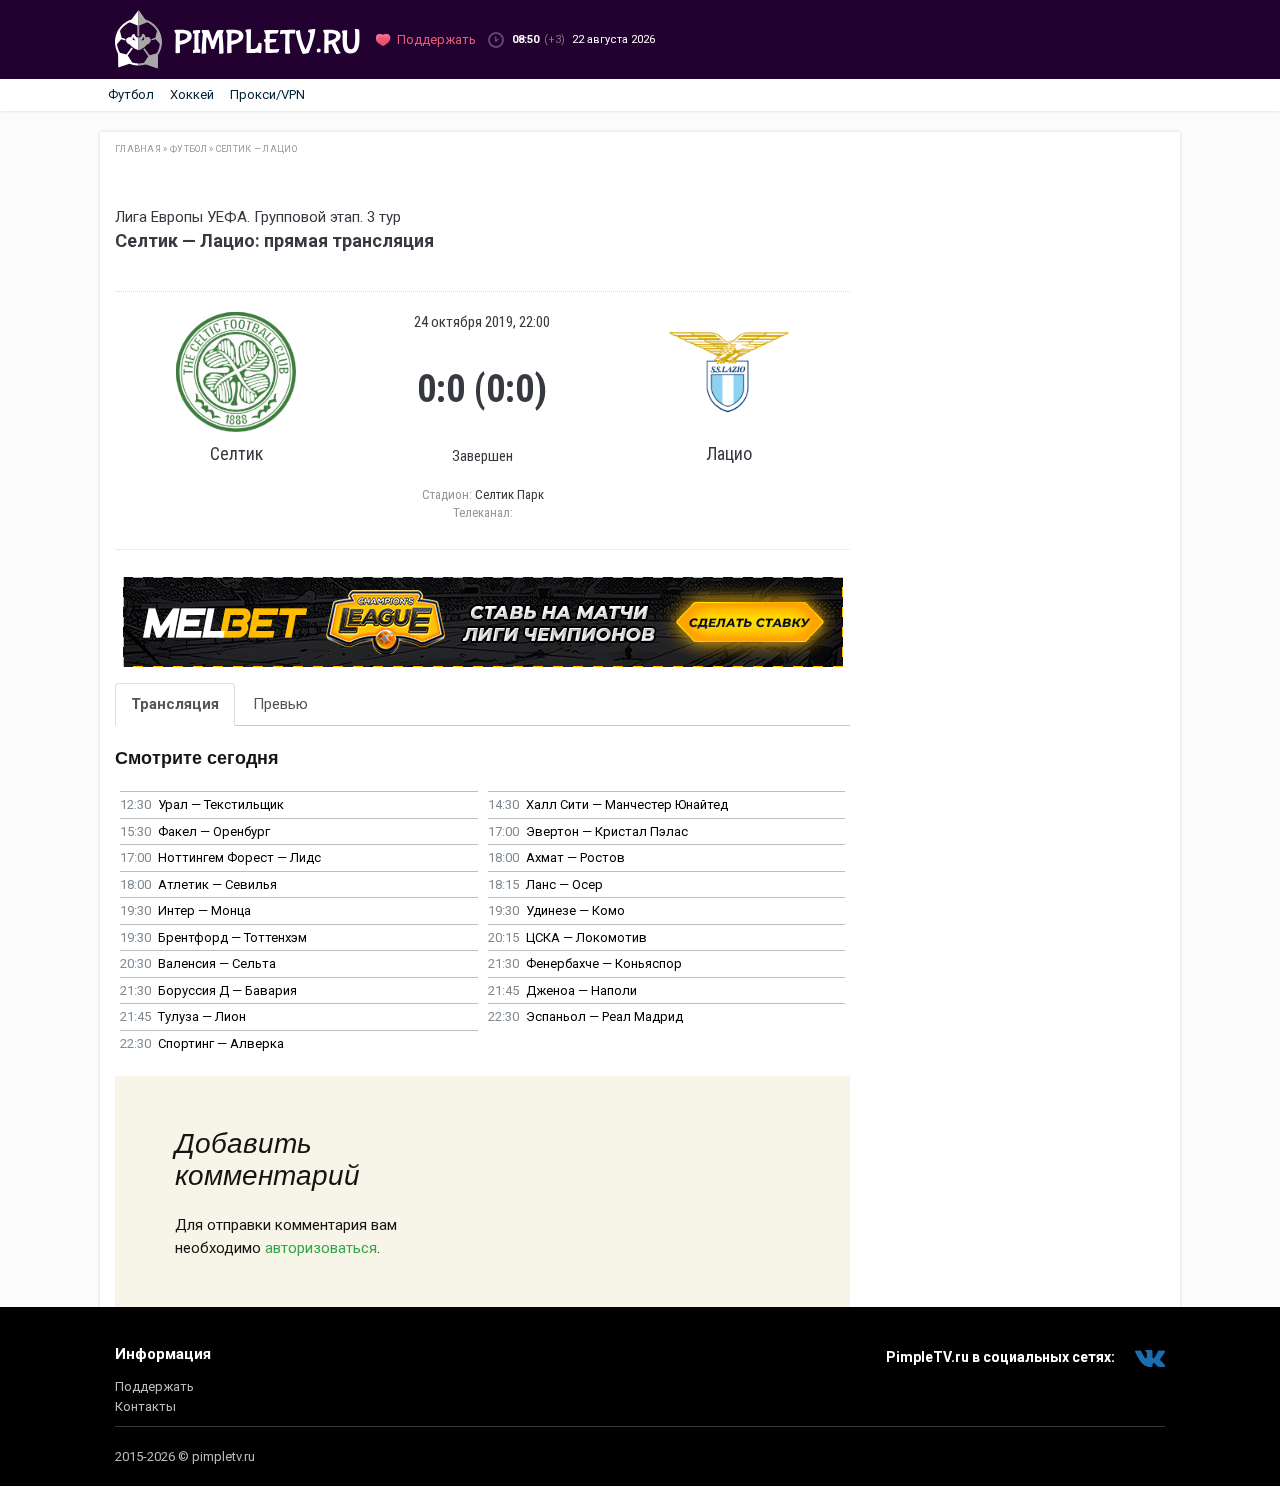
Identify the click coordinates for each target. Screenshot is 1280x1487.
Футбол (131, 94)
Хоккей (192, 94)
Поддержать (154, 1386)
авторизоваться (321, 1248)
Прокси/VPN (267, 94)
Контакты (145, 1406)
